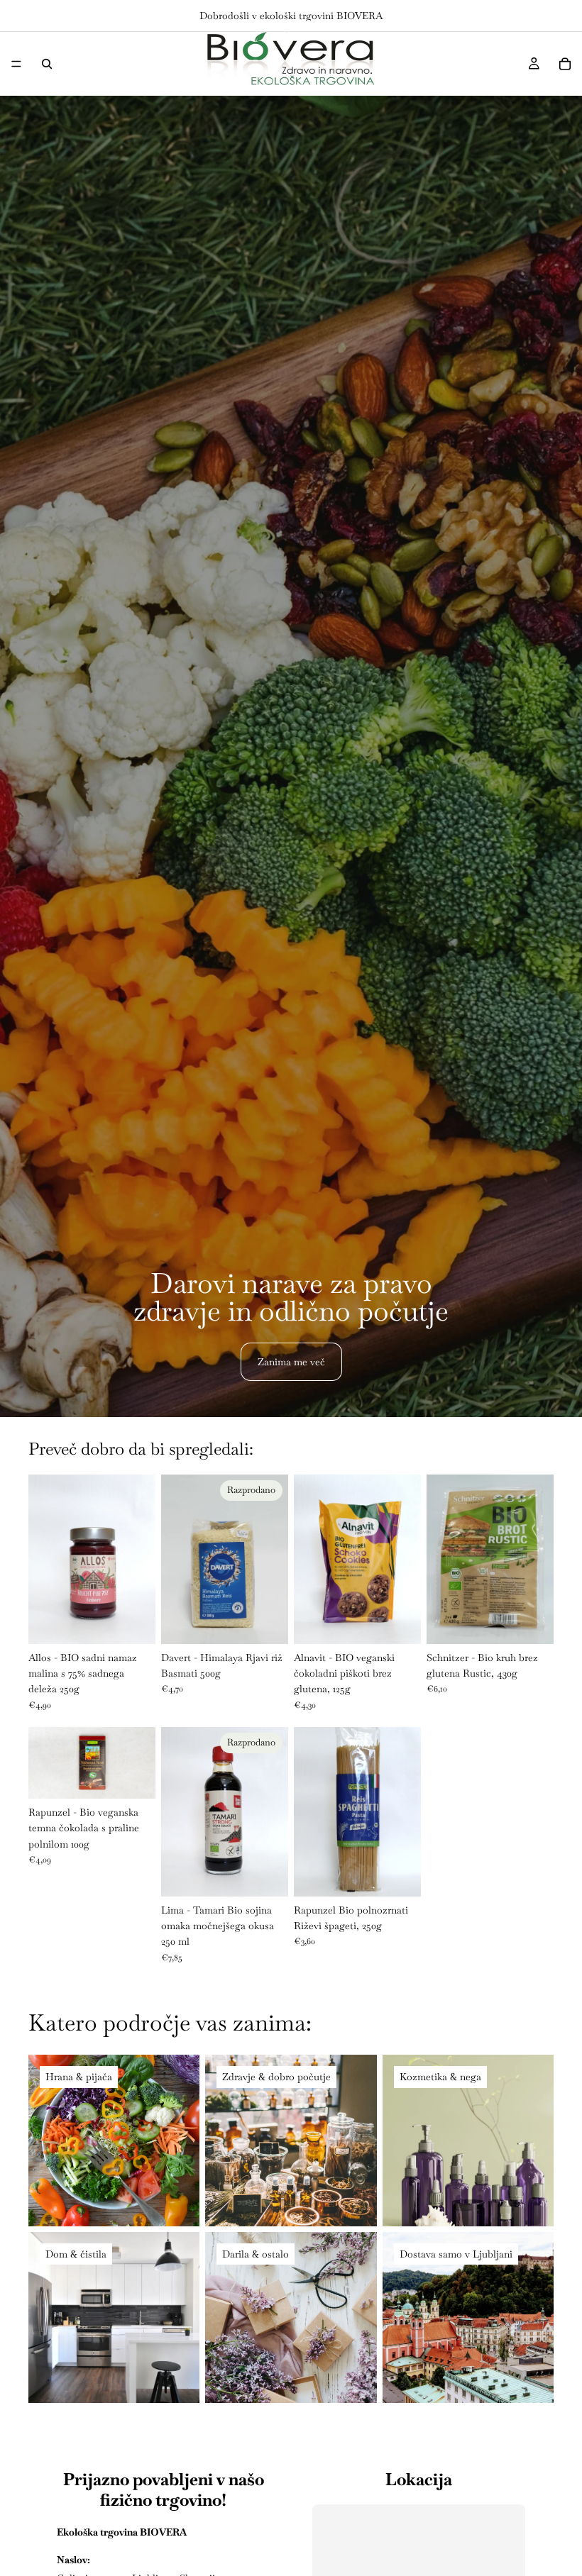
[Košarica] (565, 64)
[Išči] (47, 64)
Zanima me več (291, 1362)
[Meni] (16, 64)
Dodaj (145, 1622)
